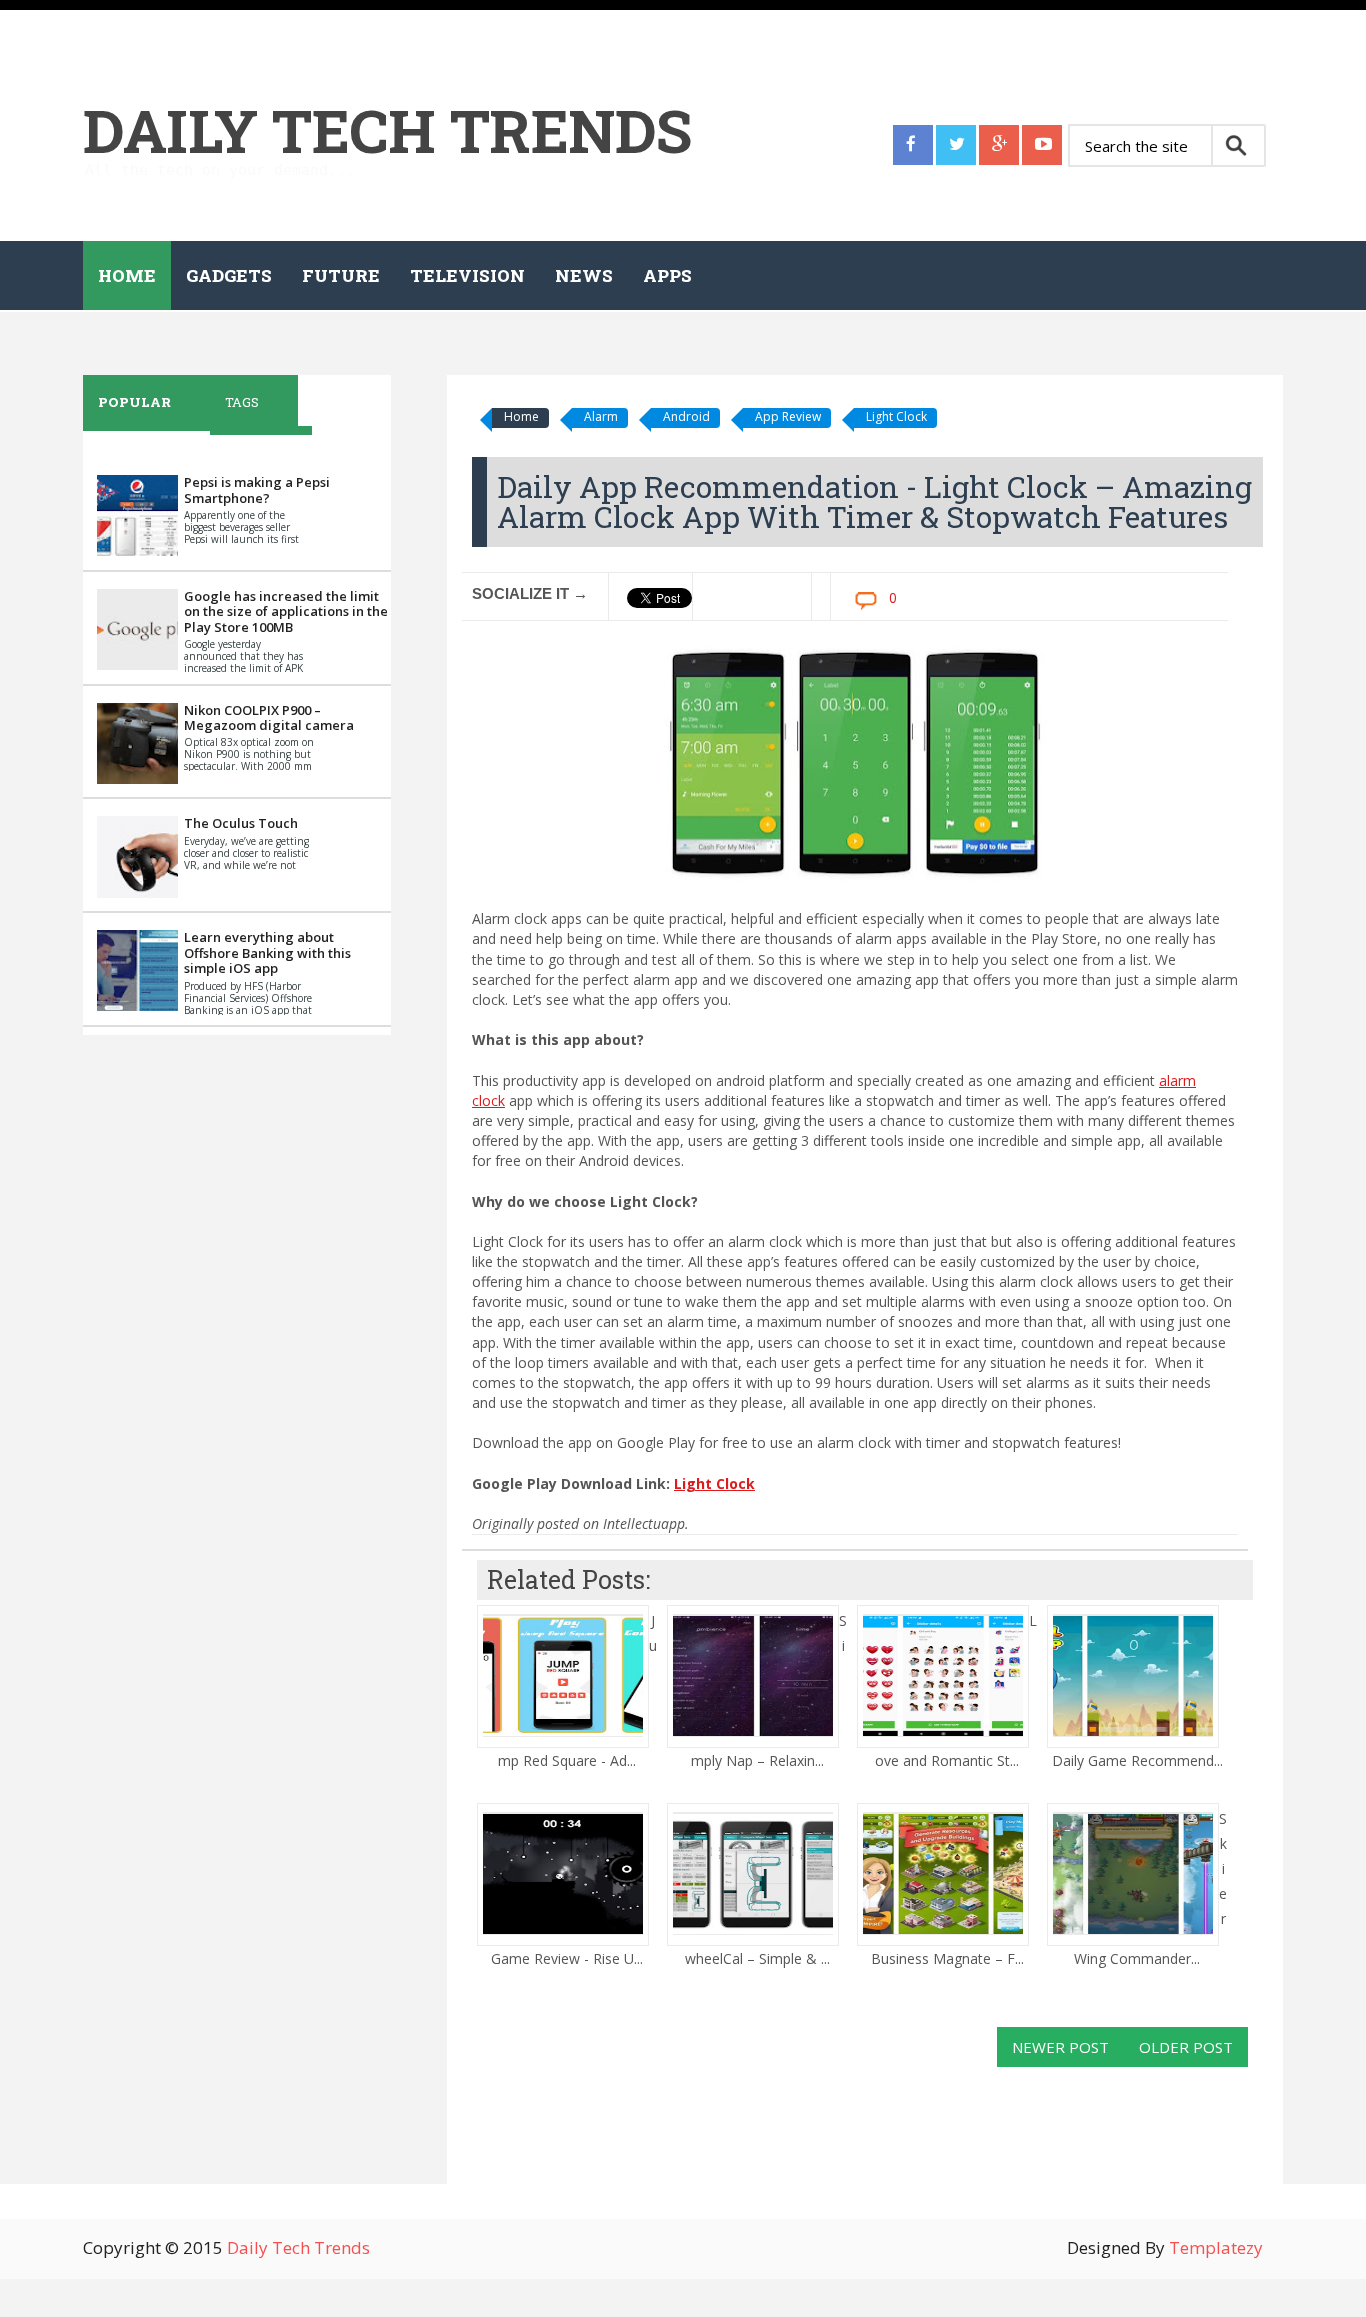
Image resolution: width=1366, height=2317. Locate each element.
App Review (788, 416)
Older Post (1186, 2047)
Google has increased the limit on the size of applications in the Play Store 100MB (286, 611)
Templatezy (1216, 2247)
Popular (134, 402)
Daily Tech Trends (387, 129)
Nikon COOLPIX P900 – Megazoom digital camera (269, 718)
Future (341, 275)
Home (127, 275)
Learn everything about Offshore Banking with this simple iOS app (267, 952)
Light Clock (896, 416)
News (584, 275)
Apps (667, 275)
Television (467, 275)
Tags (242, 402)
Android (686, 416)
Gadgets (229, 275)
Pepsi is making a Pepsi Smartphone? (257, 490)
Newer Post (1060, 2047)
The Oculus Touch (241, 823)
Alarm (601, 416)
